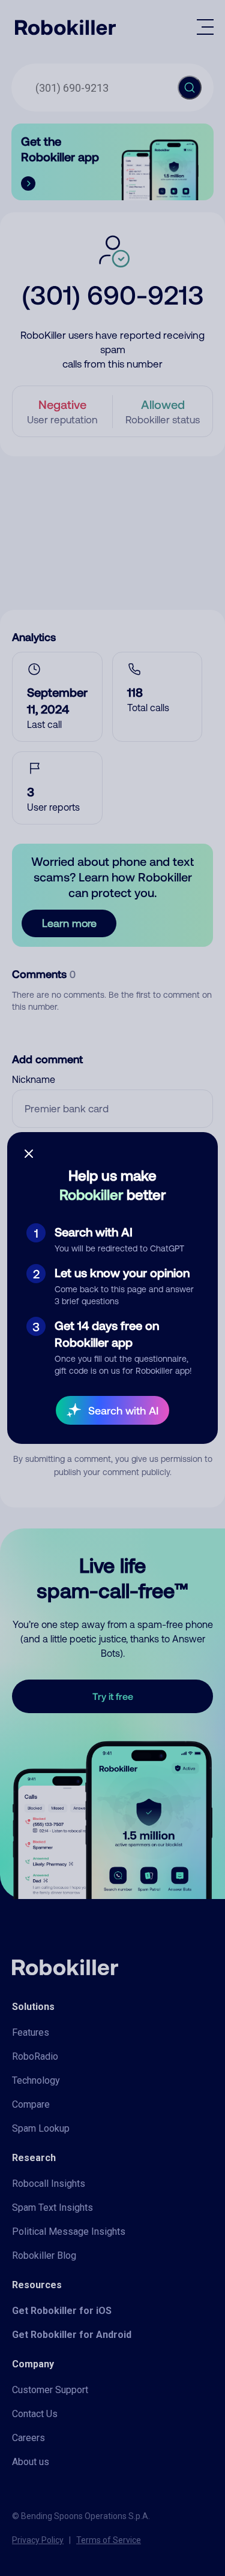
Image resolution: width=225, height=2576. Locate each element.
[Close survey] (29, 1154)
